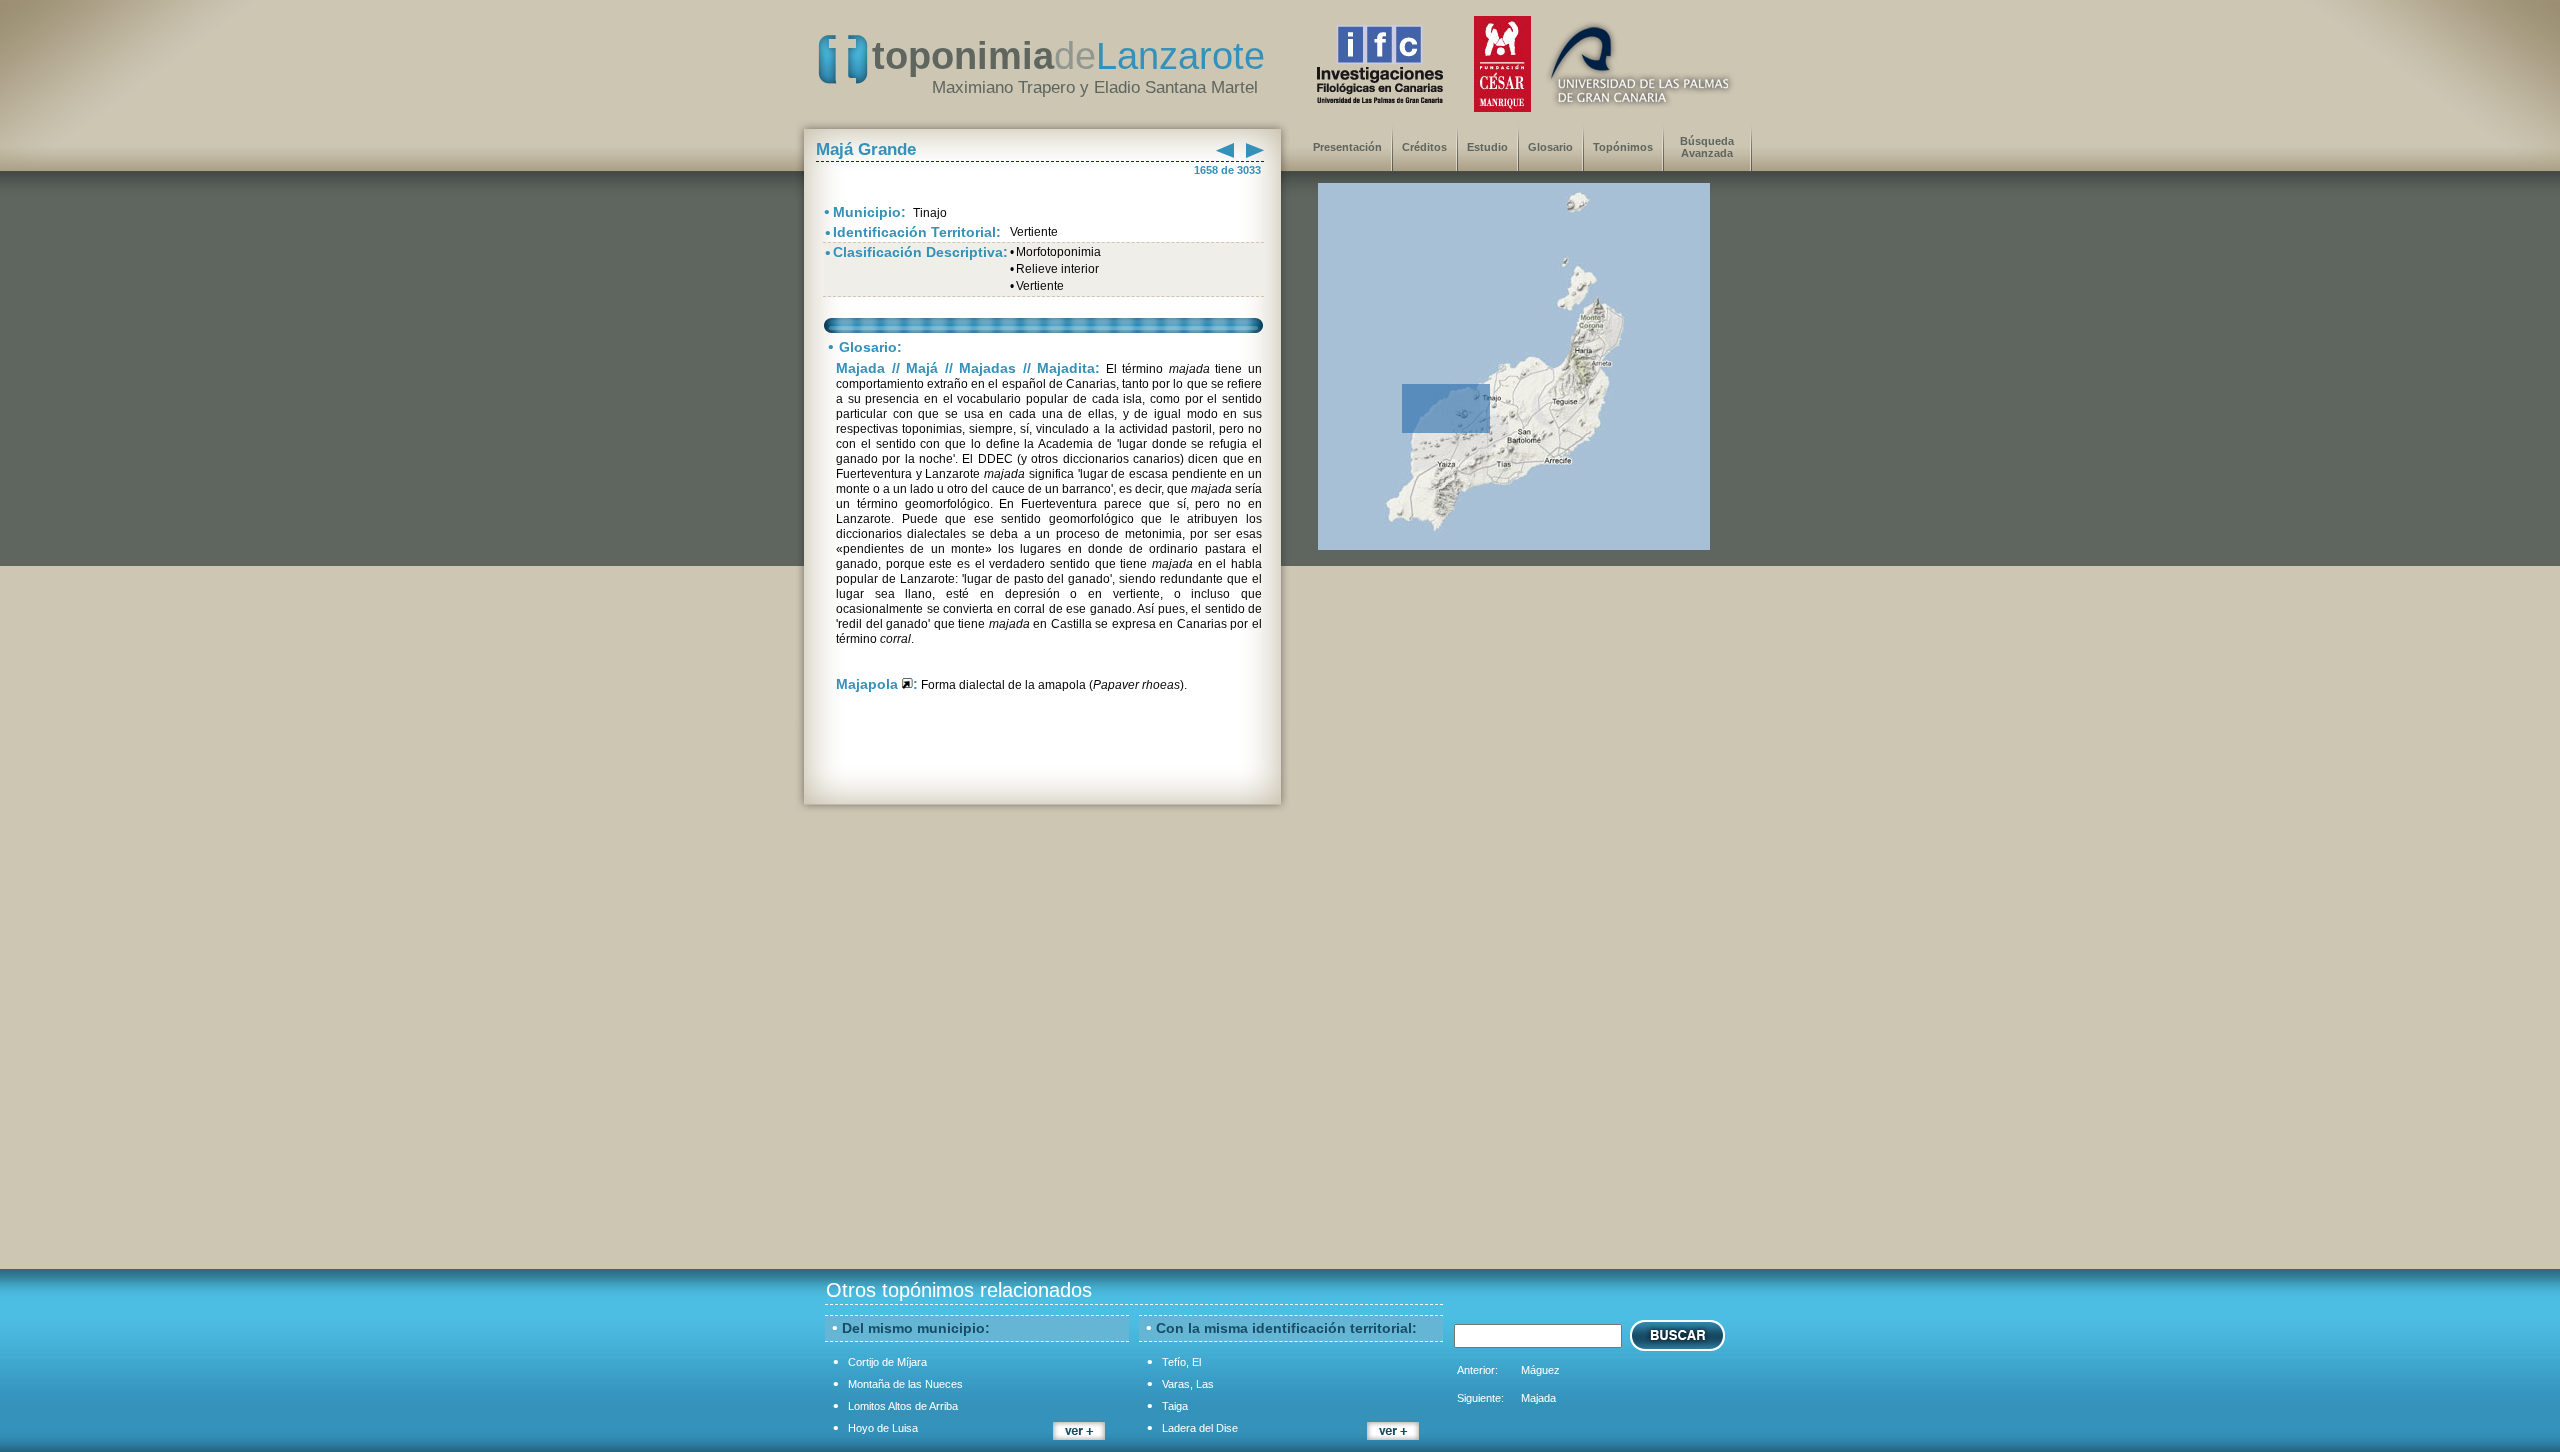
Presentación (1347, 147)
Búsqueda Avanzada (1707, 147)
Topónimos (1623, 147)
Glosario (1550, 147)
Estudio (1487, 147)
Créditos (1424, 147)
